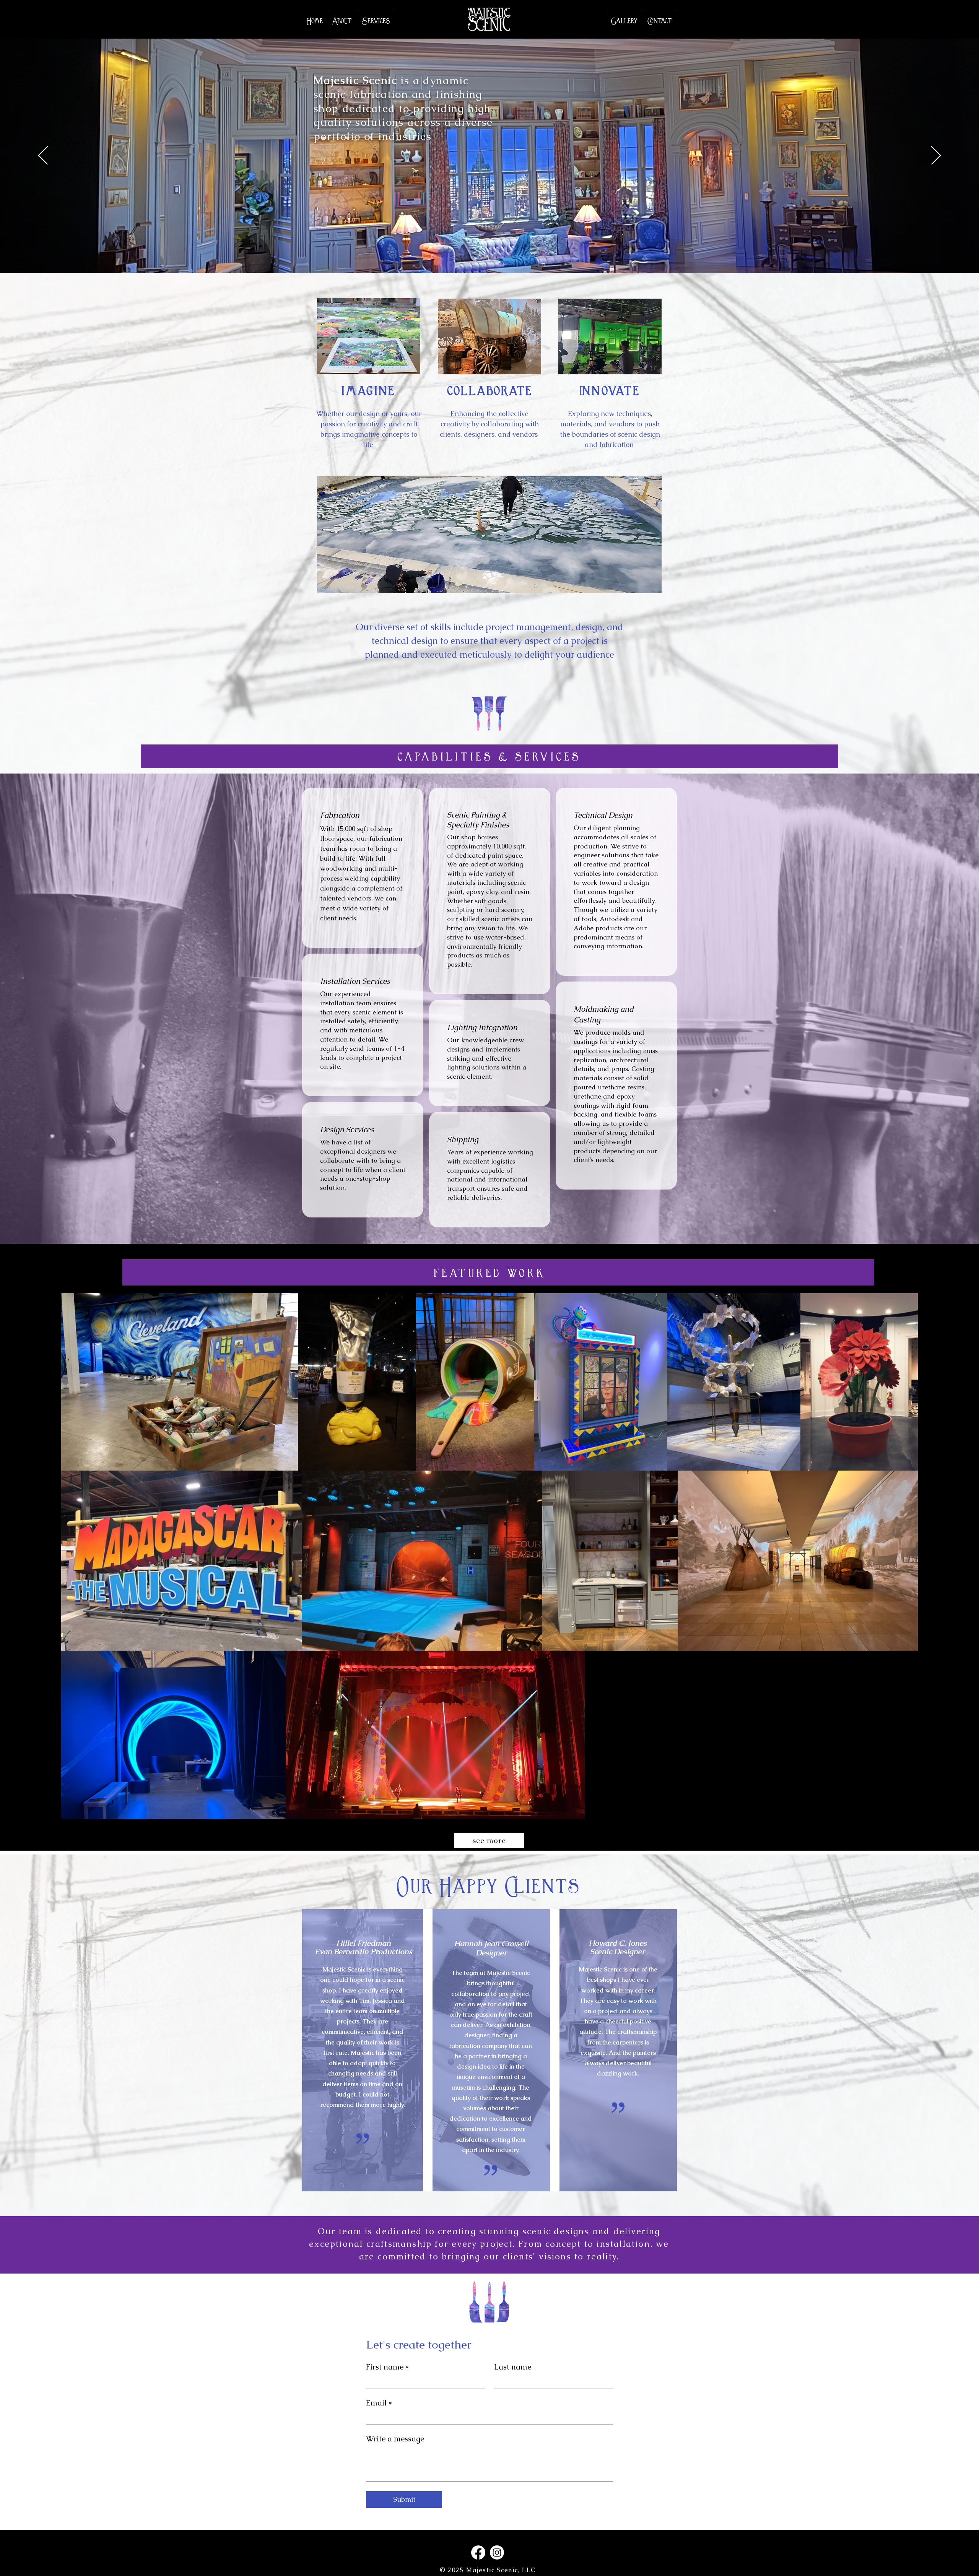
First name (387, 2367)
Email (379, 2403)
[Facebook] (478, 2552)
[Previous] (43, 156)
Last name (513, 2367)
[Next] (936, 156)
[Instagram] (497, 2552)
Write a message (395, 2439)
